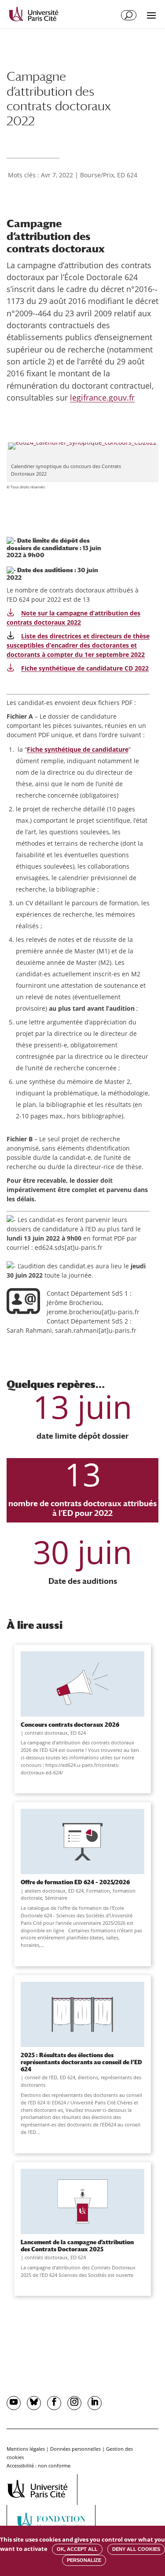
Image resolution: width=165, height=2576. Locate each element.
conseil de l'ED (41, 2077)
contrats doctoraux (46, 1733)
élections (88, 2077)
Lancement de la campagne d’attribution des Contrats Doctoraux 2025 (77, 2246)
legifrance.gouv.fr (102, 397)
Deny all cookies (136, 2549)
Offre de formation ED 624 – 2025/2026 (75, 1882)
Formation (98, 1891)
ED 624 (127, 175)
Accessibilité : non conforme (38, 2465)
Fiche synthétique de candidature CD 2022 (85, 668)
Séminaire (56, 1898)
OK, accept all (77, 2549)
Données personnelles (75, 2449)
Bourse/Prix (97, 175)
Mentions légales (26, 2449)
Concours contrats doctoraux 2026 (70, 1725)
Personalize (84, 2560)
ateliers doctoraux (45, 1891)
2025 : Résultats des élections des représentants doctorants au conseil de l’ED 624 (81, 2062)
